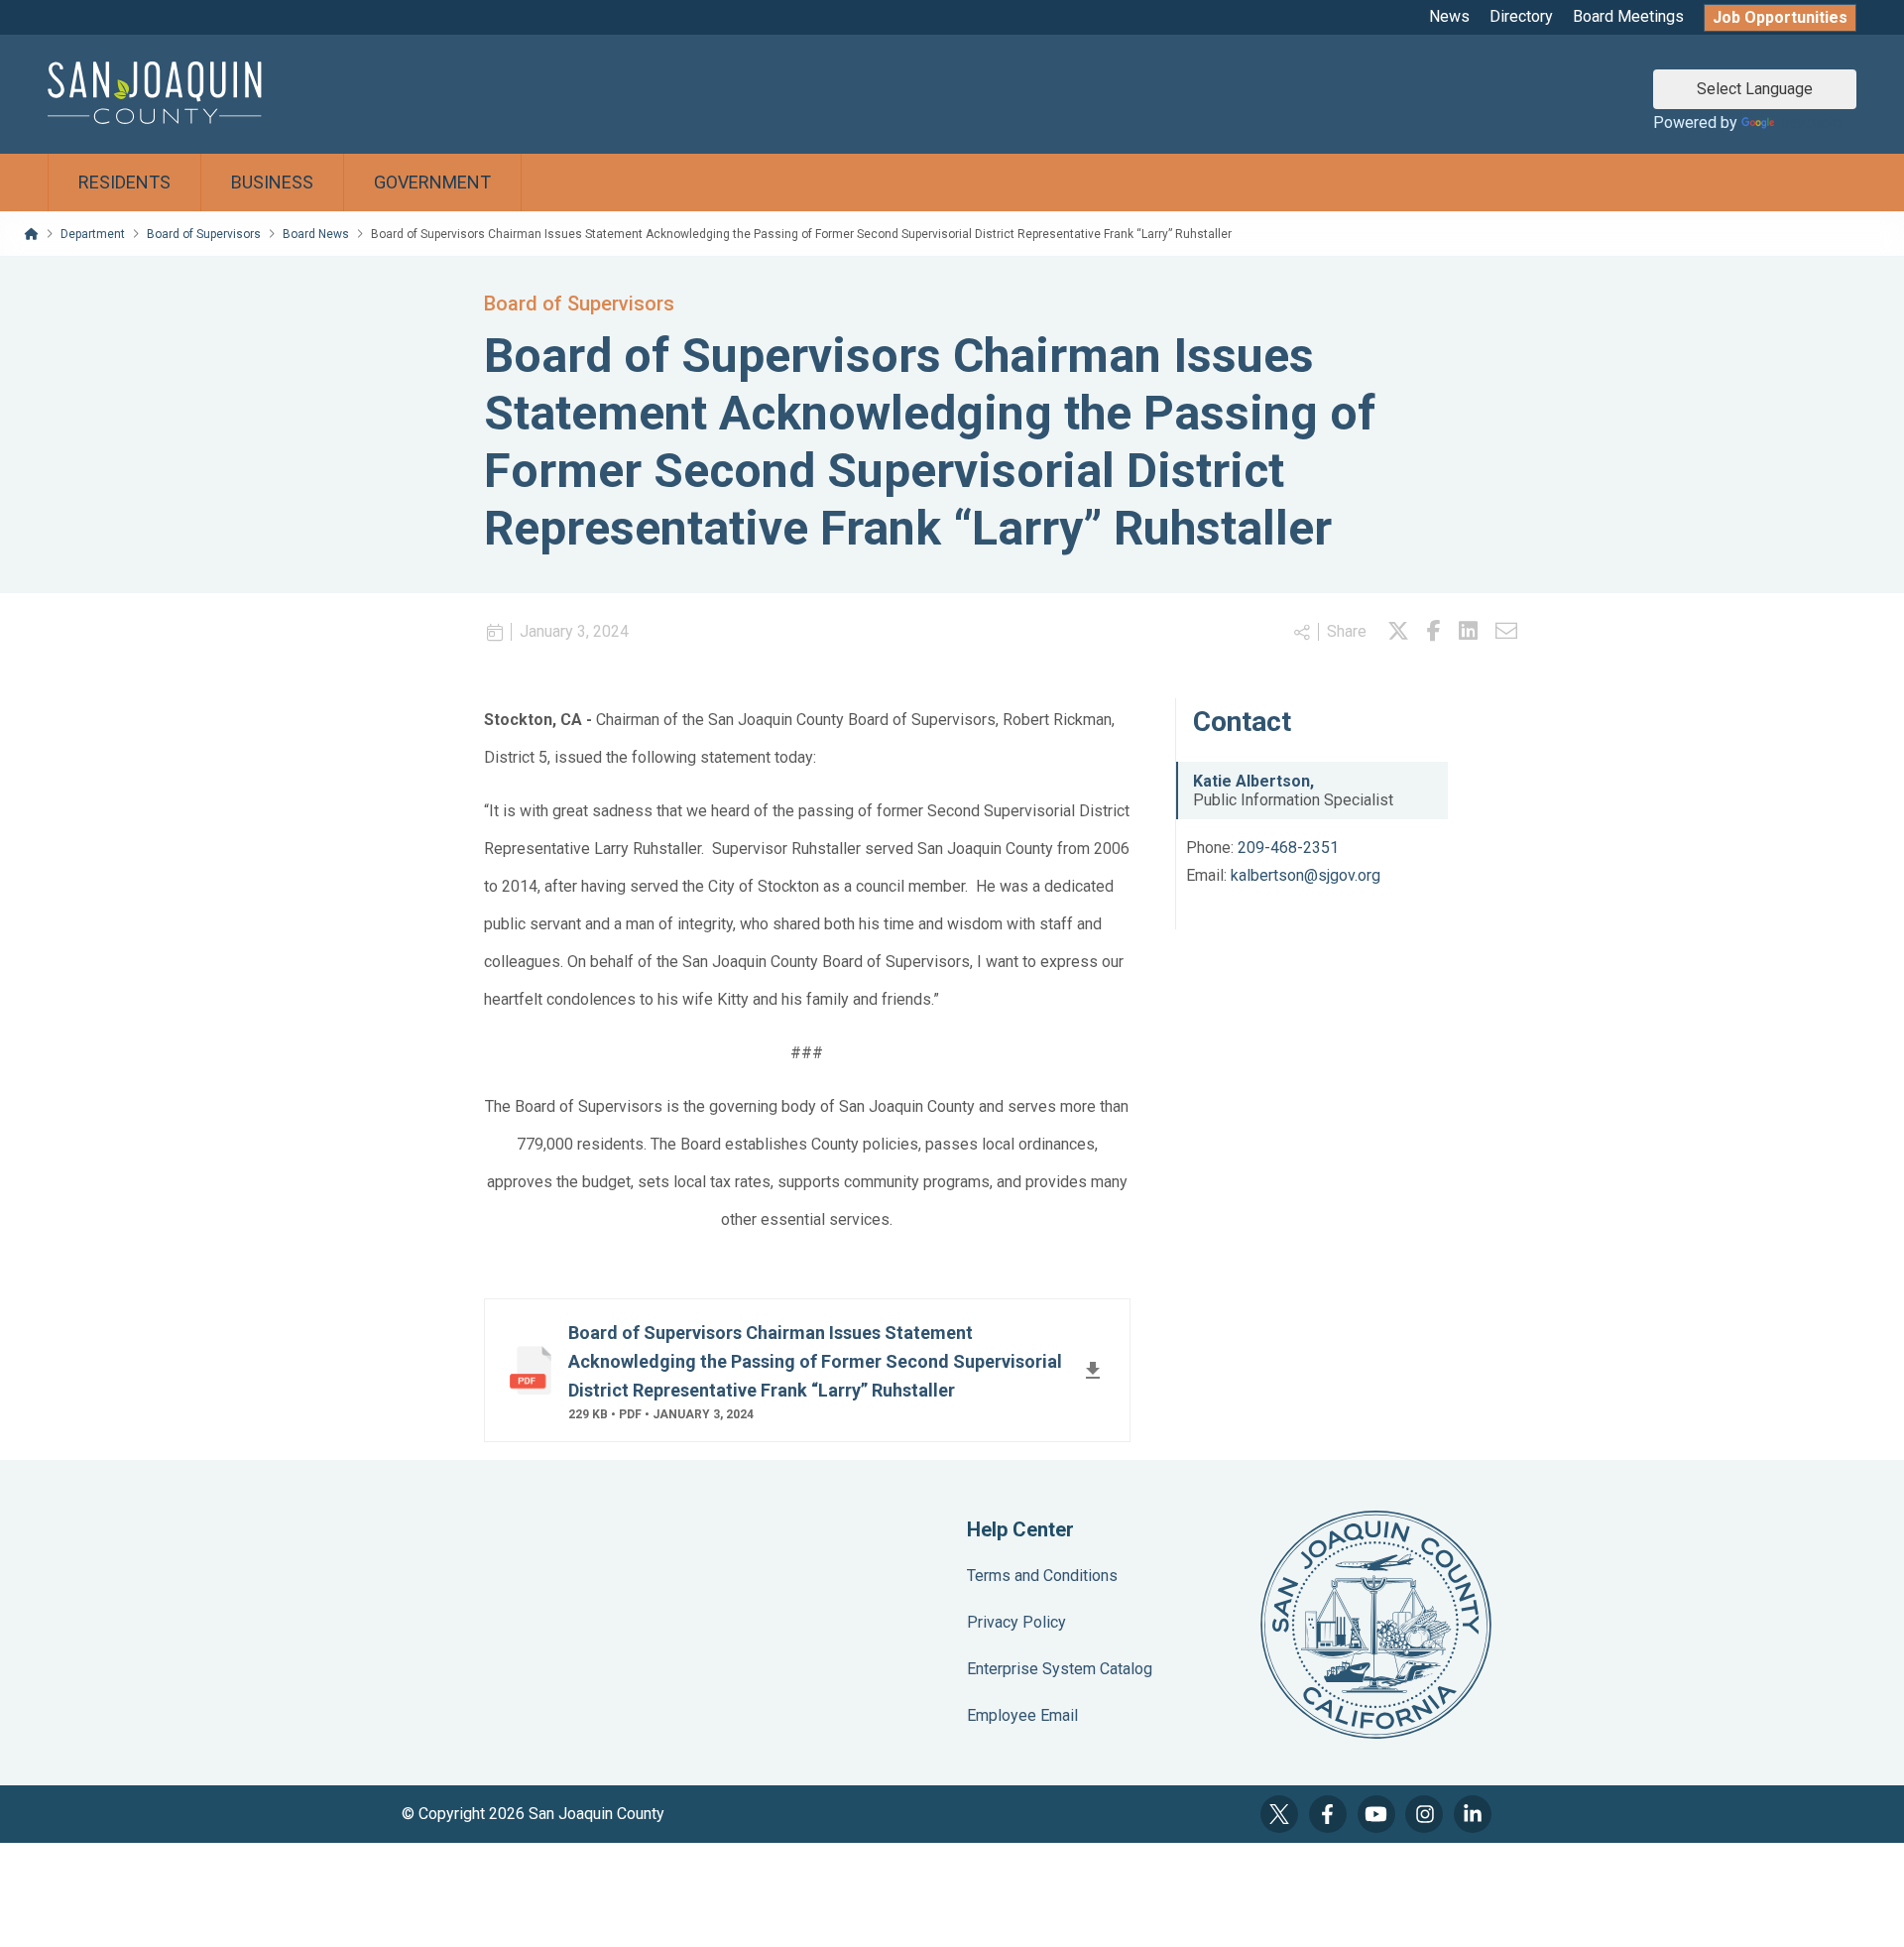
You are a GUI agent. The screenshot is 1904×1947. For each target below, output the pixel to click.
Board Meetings (1628, 16)
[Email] (1506, 632)
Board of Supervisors (204, 234)
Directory (1521, 16)
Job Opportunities (1780, 17)
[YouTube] (1376, 1814)
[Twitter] (1279, 1814)
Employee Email (1022, 1715)
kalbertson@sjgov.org (1306, 875)
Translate (1810, 122)
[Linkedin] (1468, 632)
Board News (316, 234)
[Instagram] (1424, 1814)
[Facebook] (1434, 632)
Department (93, 234)
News (1449, 16)
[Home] (32, 234)
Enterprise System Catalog (1060, 1669)
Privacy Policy (1016, 1622)
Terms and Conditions (1042, 1576)
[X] (1398, 632)
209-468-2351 (1288, 848)
